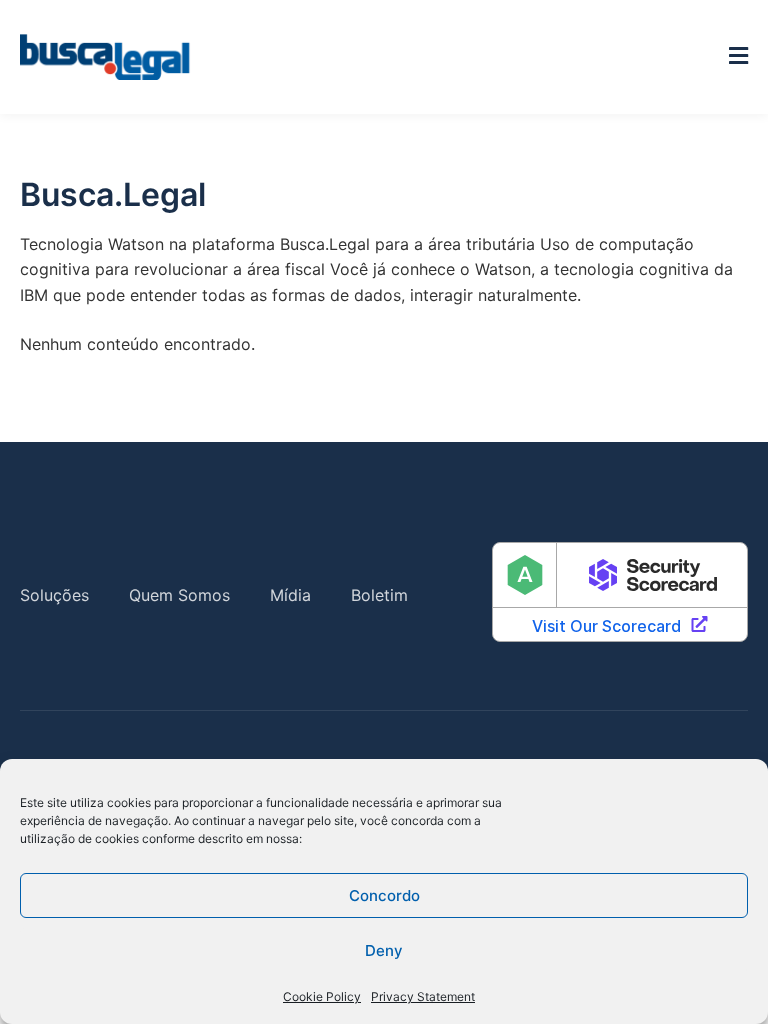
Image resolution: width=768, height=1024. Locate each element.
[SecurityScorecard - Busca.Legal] (620, 596)
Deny (384, 950)
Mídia (290, 595)
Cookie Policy (322, 996)
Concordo (384, 895)
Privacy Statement (423, 996)
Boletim (379, 595)
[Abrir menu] (738, 56)
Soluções (54, 595)
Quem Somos (179, 595)
